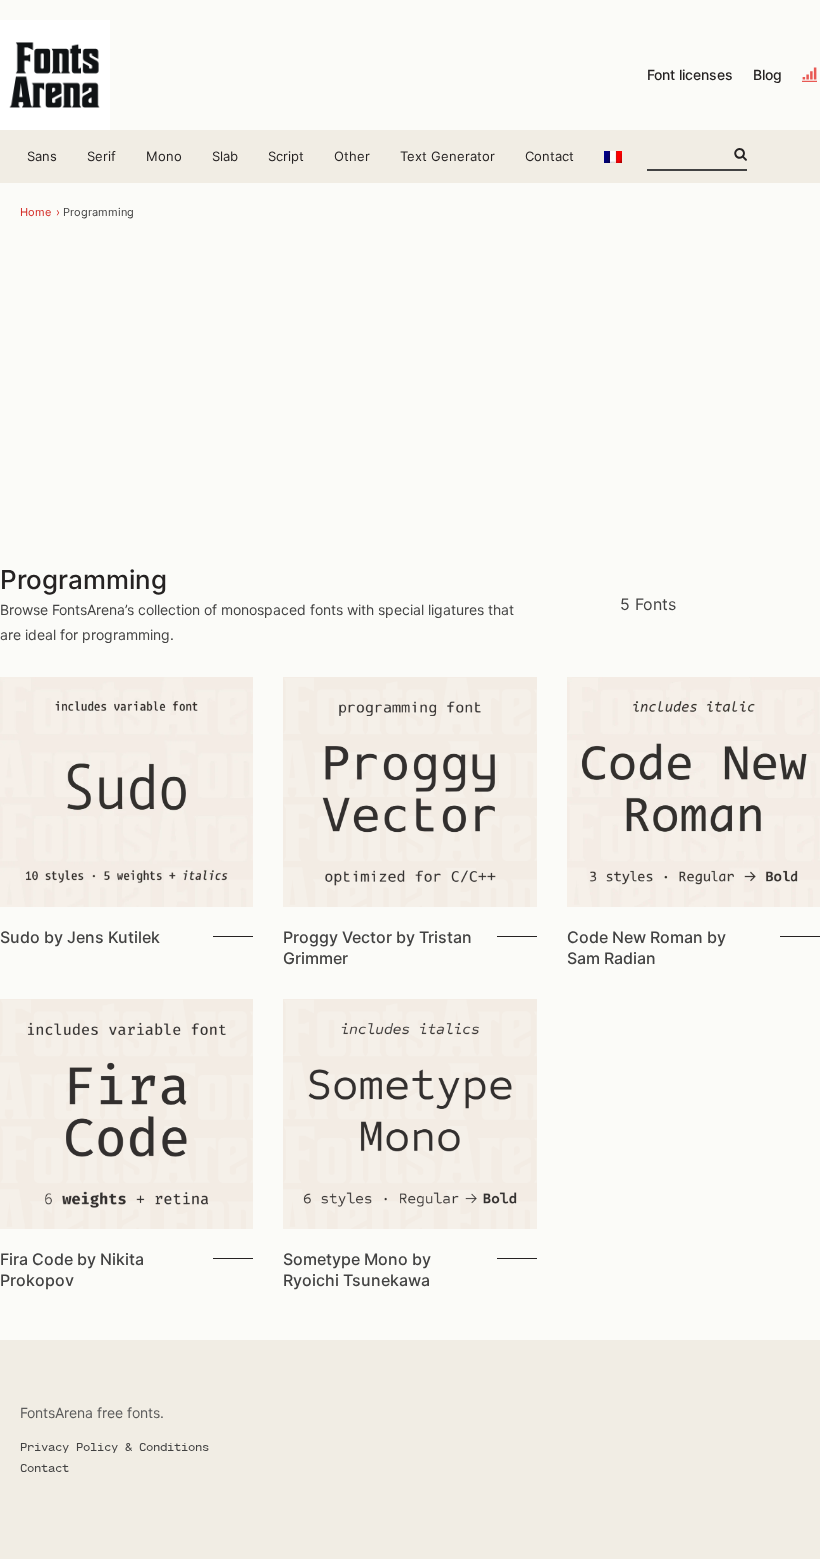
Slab (225, 156)
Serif (101, 156)
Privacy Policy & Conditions (114, 1446)
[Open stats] (811, 75)
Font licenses (690, 75)
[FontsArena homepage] (55, 75)
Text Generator (447, 156)
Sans (42, 156)
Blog (767, 75)
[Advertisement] (410, 393)
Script (286, 156)
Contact (549, 156)
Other (352, 156)
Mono (164, 156)
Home (35, 212)
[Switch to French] (613, 156)
